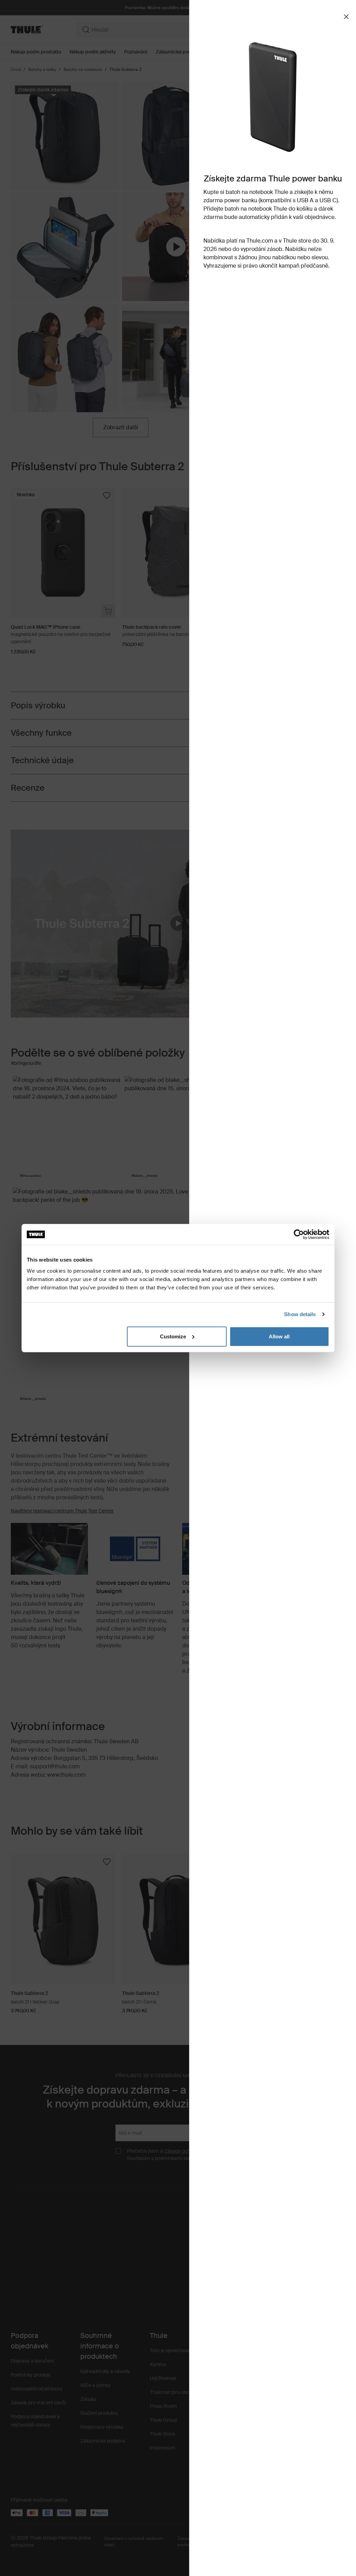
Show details (300, 1314)
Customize (173, 1336)
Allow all (279, 1336)
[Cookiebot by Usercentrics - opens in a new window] (299, 1234)
